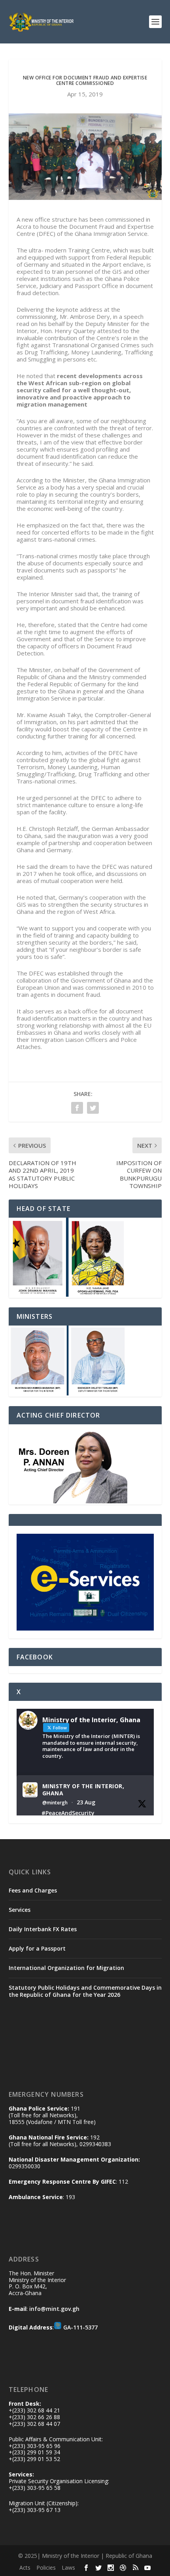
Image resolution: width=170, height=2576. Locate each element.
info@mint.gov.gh (54, 2309)
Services (20, 1910)
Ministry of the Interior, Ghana (83, 1790)
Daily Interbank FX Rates (43, 1929)
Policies (46, 2568)
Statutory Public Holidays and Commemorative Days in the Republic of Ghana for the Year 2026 (85, 1991)
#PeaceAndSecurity (68, 1813)
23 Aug (86, 1802)
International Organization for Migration (66, 1968)
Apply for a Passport (37, 1948)
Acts (25, 2568)
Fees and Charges (33, 1890)
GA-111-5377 (80, 2327)
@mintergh (55, 1803)
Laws (68, 2568)
